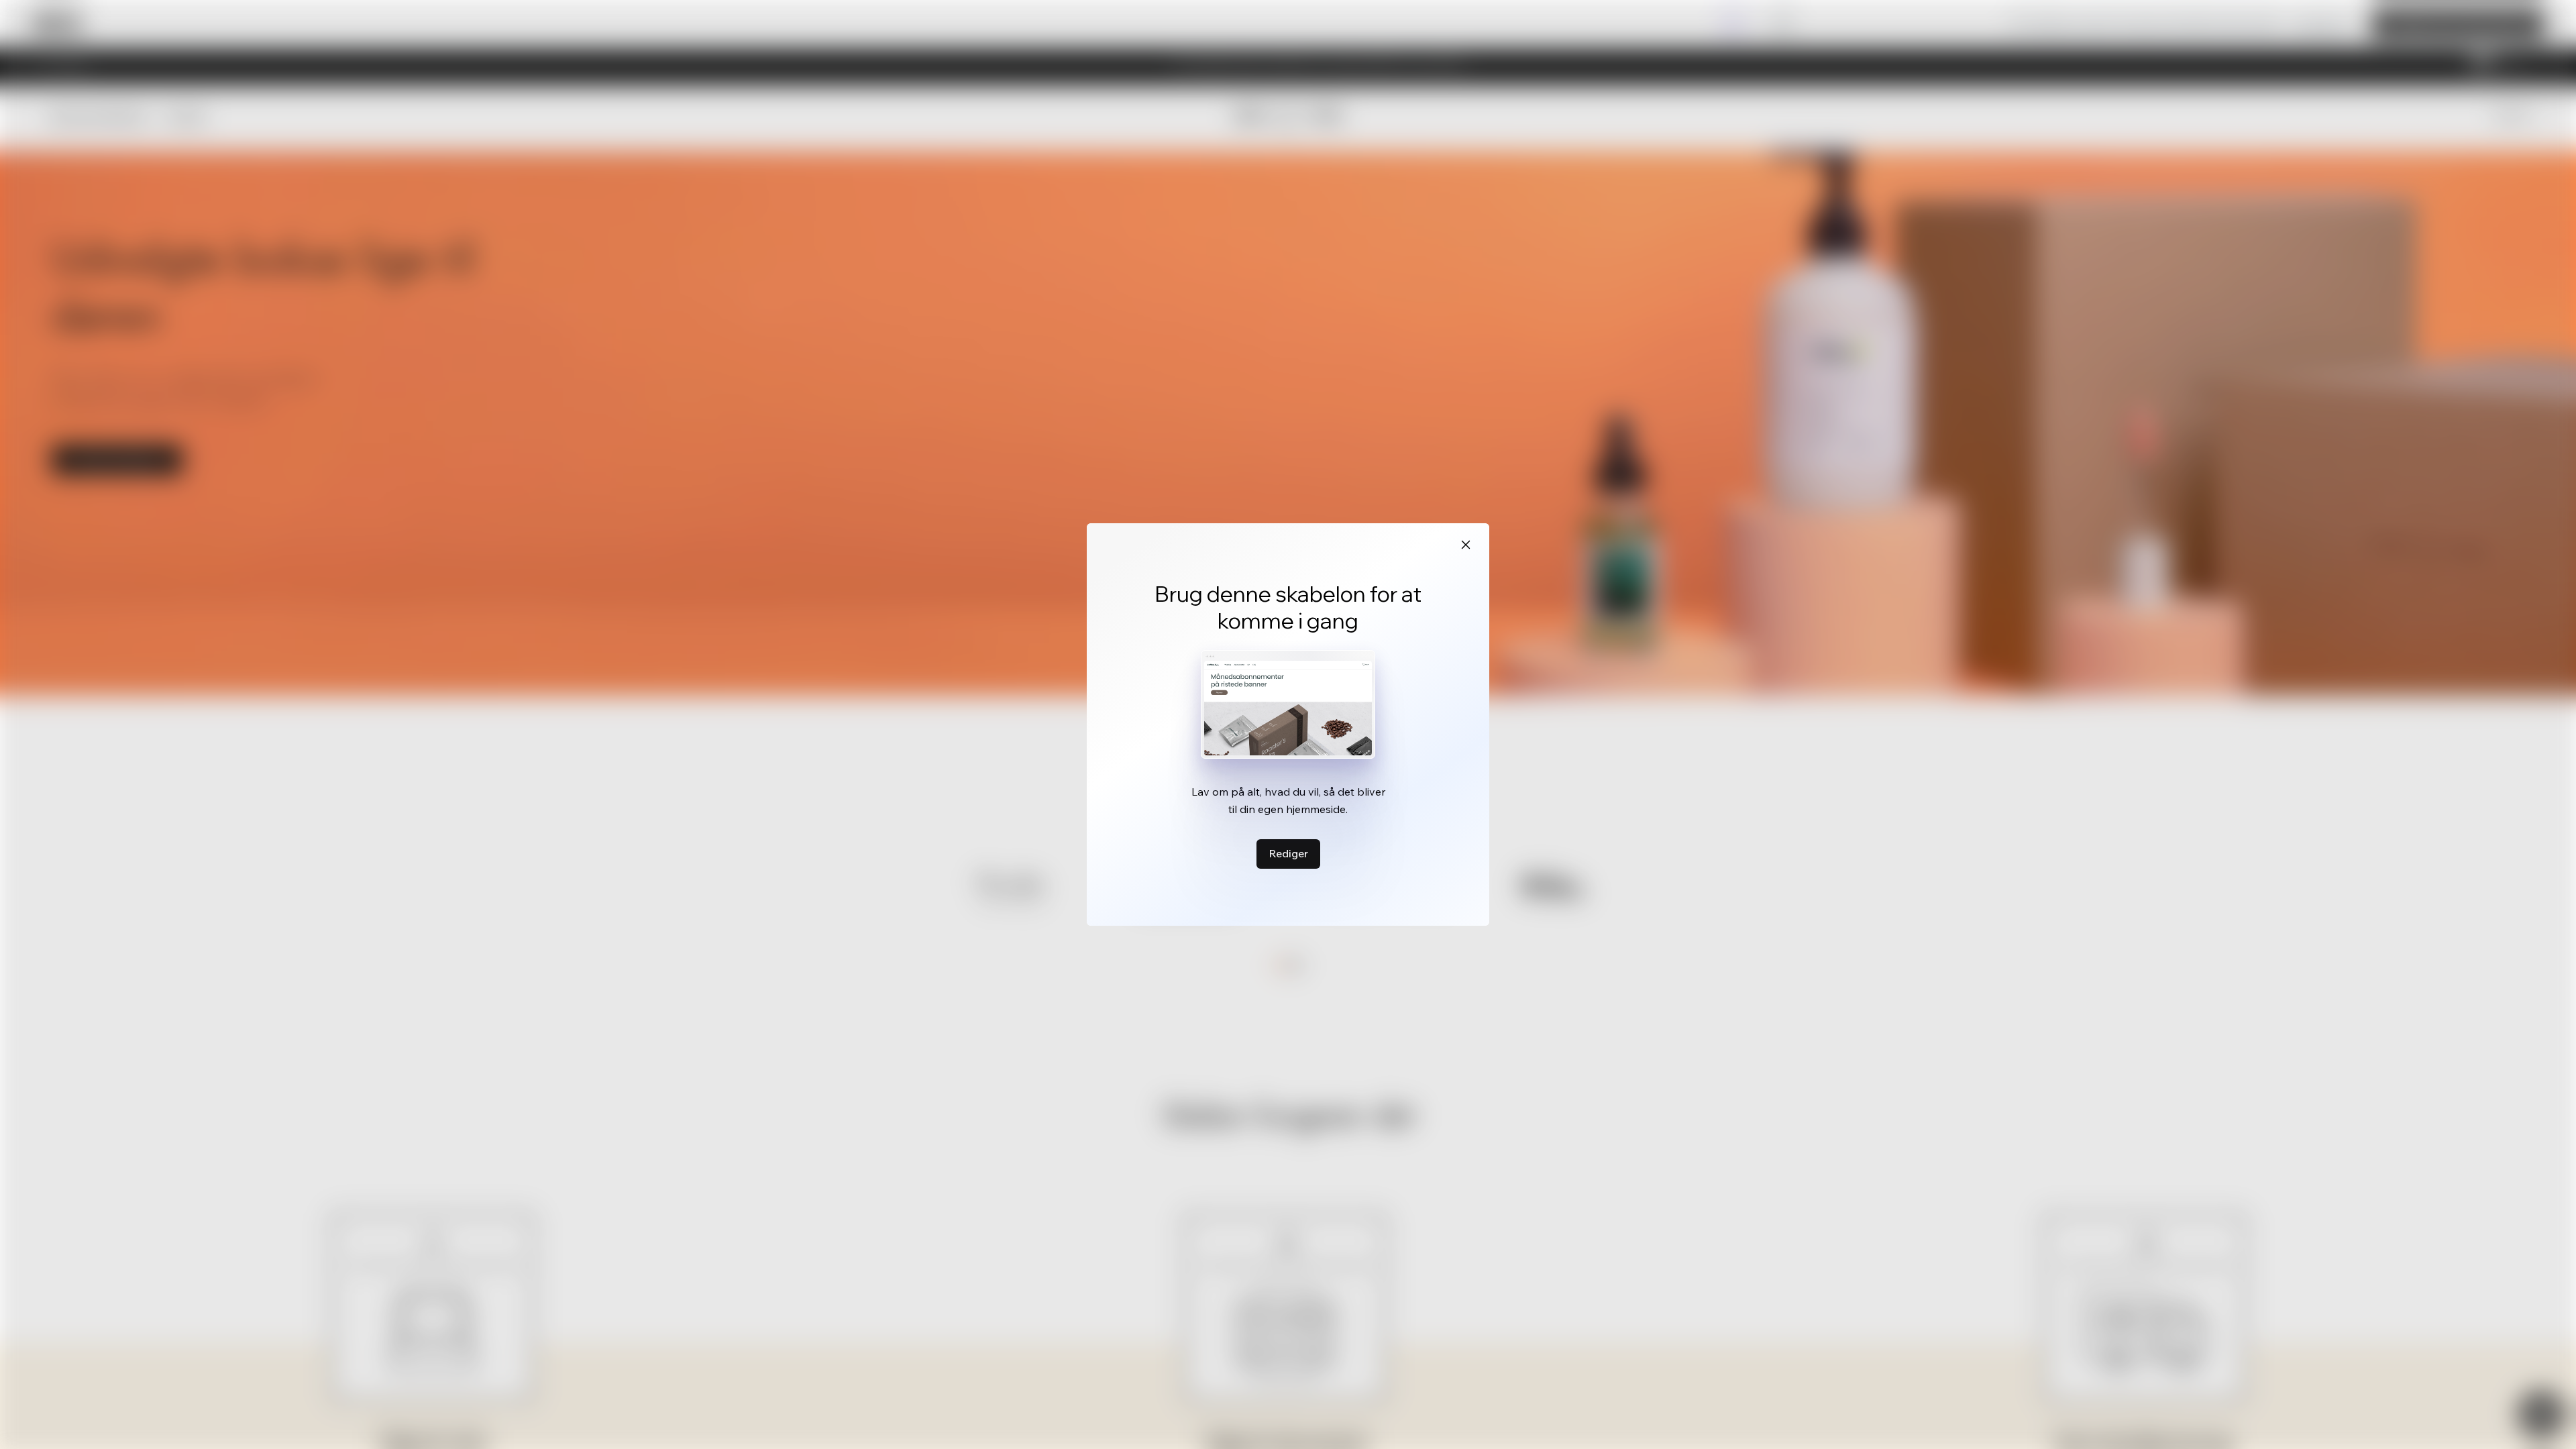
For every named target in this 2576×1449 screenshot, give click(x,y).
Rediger (1288, 853)
